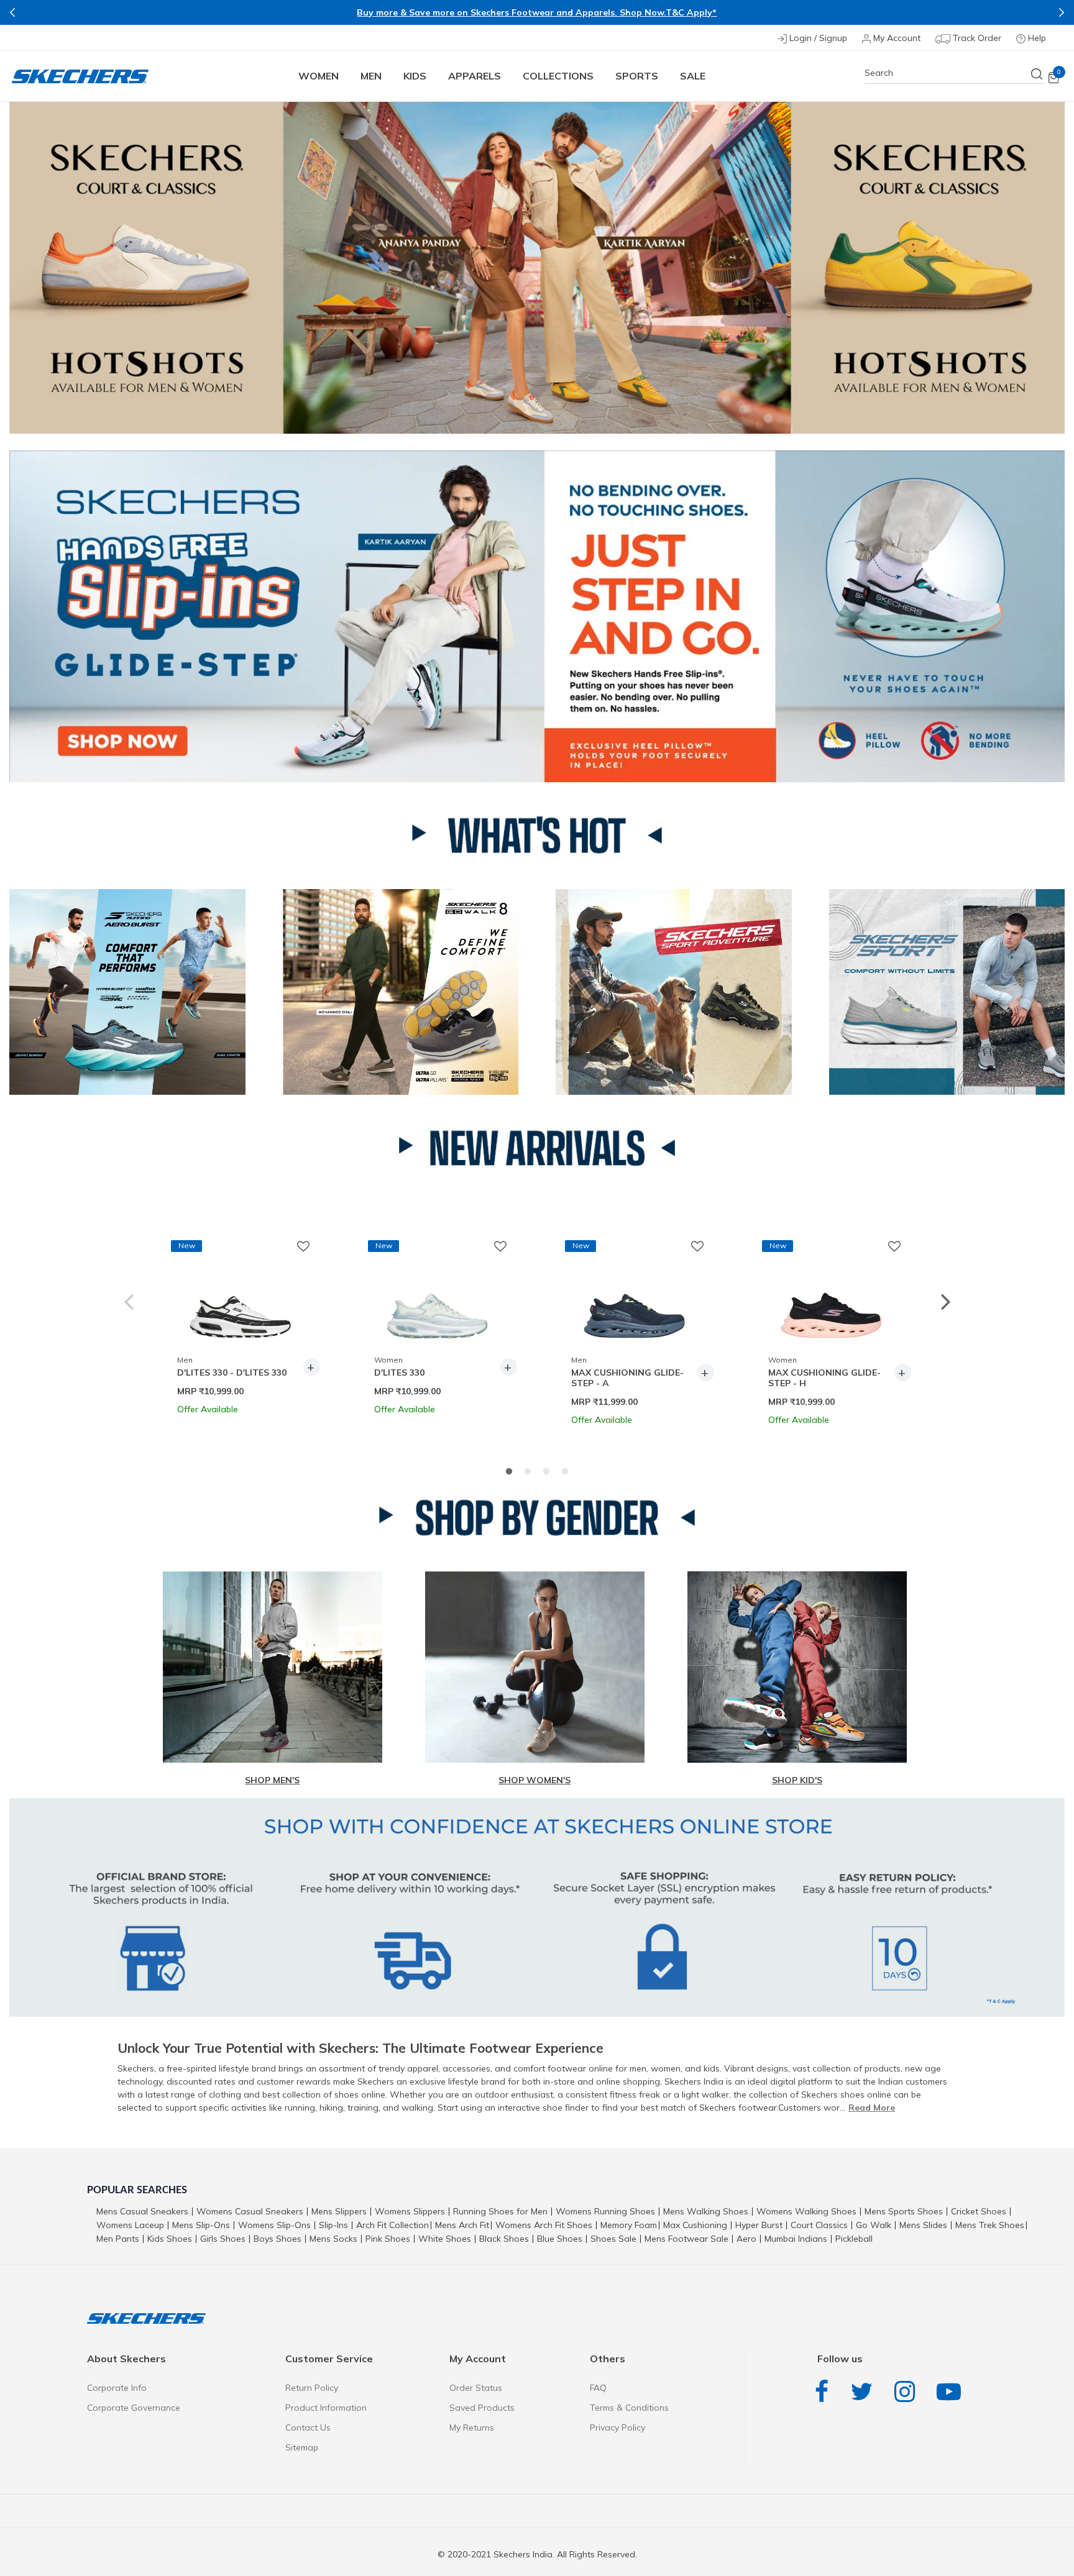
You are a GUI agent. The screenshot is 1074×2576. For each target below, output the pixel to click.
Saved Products (482, 2408)
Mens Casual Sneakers (142, 2211)
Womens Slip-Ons (274, 2225)
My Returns (472, 2428)
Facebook (825, 2392)
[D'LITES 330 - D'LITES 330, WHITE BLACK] (240, 1295)
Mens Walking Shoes (706, 2211)
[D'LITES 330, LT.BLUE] (437, 1295)
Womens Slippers (410, 2211)
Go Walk (874, 2225)
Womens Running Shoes (605, 2211)
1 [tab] (509, 1472)
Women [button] (319, 76)
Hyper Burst (759, 2225)
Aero (746, 2239)
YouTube (952, 2392)
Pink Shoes (388, 2239)
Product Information (326, 2408)
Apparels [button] (475, 76)
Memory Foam (629, 2225)
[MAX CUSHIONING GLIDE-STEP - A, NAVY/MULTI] (634, 1295)
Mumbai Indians (796, 2239)
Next (1062, 12)
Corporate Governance (134, 2408)
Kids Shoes (170, 2239)
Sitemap (302, 2447)
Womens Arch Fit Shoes (544, 2225)
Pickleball (854, 2239)
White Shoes (445, 2239)
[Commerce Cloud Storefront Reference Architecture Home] (80, 76)
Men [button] (371, 76)
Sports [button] (637, 76)
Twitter (865, 2392)
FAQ (598, 2388)
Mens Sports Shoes (904, 2211)
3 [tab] (546, 1472)
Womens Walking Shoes (806, 2211)
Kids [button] (415, 76)
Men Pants (118, 2239)
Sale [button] (693, 76)
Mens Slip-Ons (201, 2225)
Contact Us (308, 2428)
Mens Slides (923, 2225)
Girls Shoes (223, 2239)
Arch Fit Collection (392, 2225)
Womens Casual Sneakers (250, 2211)
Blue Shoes (560, 2239)
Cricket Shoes (979, 2211)
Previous (12, 12)
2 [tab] (528, 1472)
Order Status (476, 2388)
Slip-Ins (333, 2225)
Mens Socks (333, 2239)
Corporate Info (117, 2388)
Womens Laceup (130, 2225)
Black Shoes (504, 2239)
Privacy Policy (617, 2428)
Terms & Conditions (629, 2408)
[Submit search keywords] (1037, 74)
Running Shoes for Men (500, 2211)
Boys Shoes (278, 2239)
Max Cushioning (695, 2225)
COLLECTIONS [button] (558, 76)
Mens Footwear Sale (686, 2239)
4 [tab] (565, 1472)
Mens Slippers (339, 2211)
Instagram (908, 2392)
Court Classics (819, 2225)
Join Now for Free (668, 14)
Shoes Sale (613, 2239)
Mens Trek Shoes (990, 2225)
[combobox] (954, 73)
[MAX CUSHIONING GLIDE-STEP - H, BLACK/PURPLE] (831, 1295)
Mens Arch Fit (462, 2225)
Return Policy (312, 2388)
